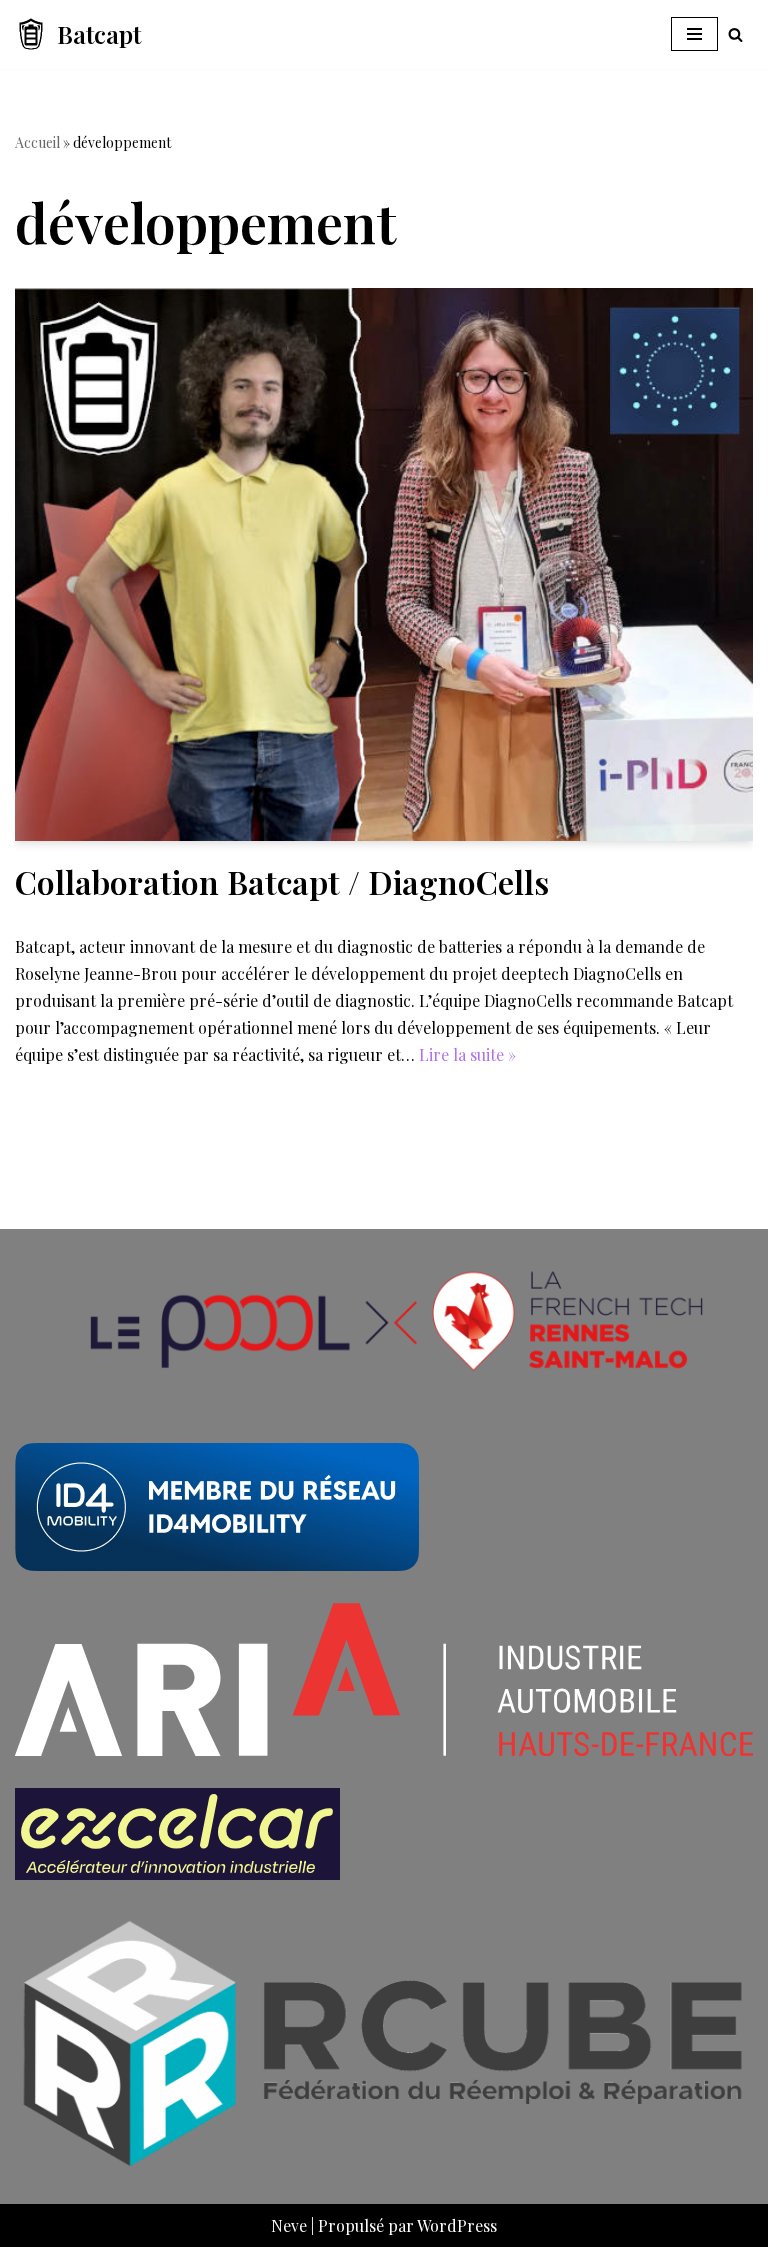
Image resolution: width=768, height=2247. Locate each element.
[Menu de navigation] (694, 34)
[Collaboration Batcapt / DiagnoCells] (384, 565)
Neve (289, 2225)
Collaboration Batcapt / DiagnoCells (282, 881)
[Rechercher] (735, 34)
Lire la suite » (467, 1054)
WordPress (457, 2225)
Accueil (37, 142)
